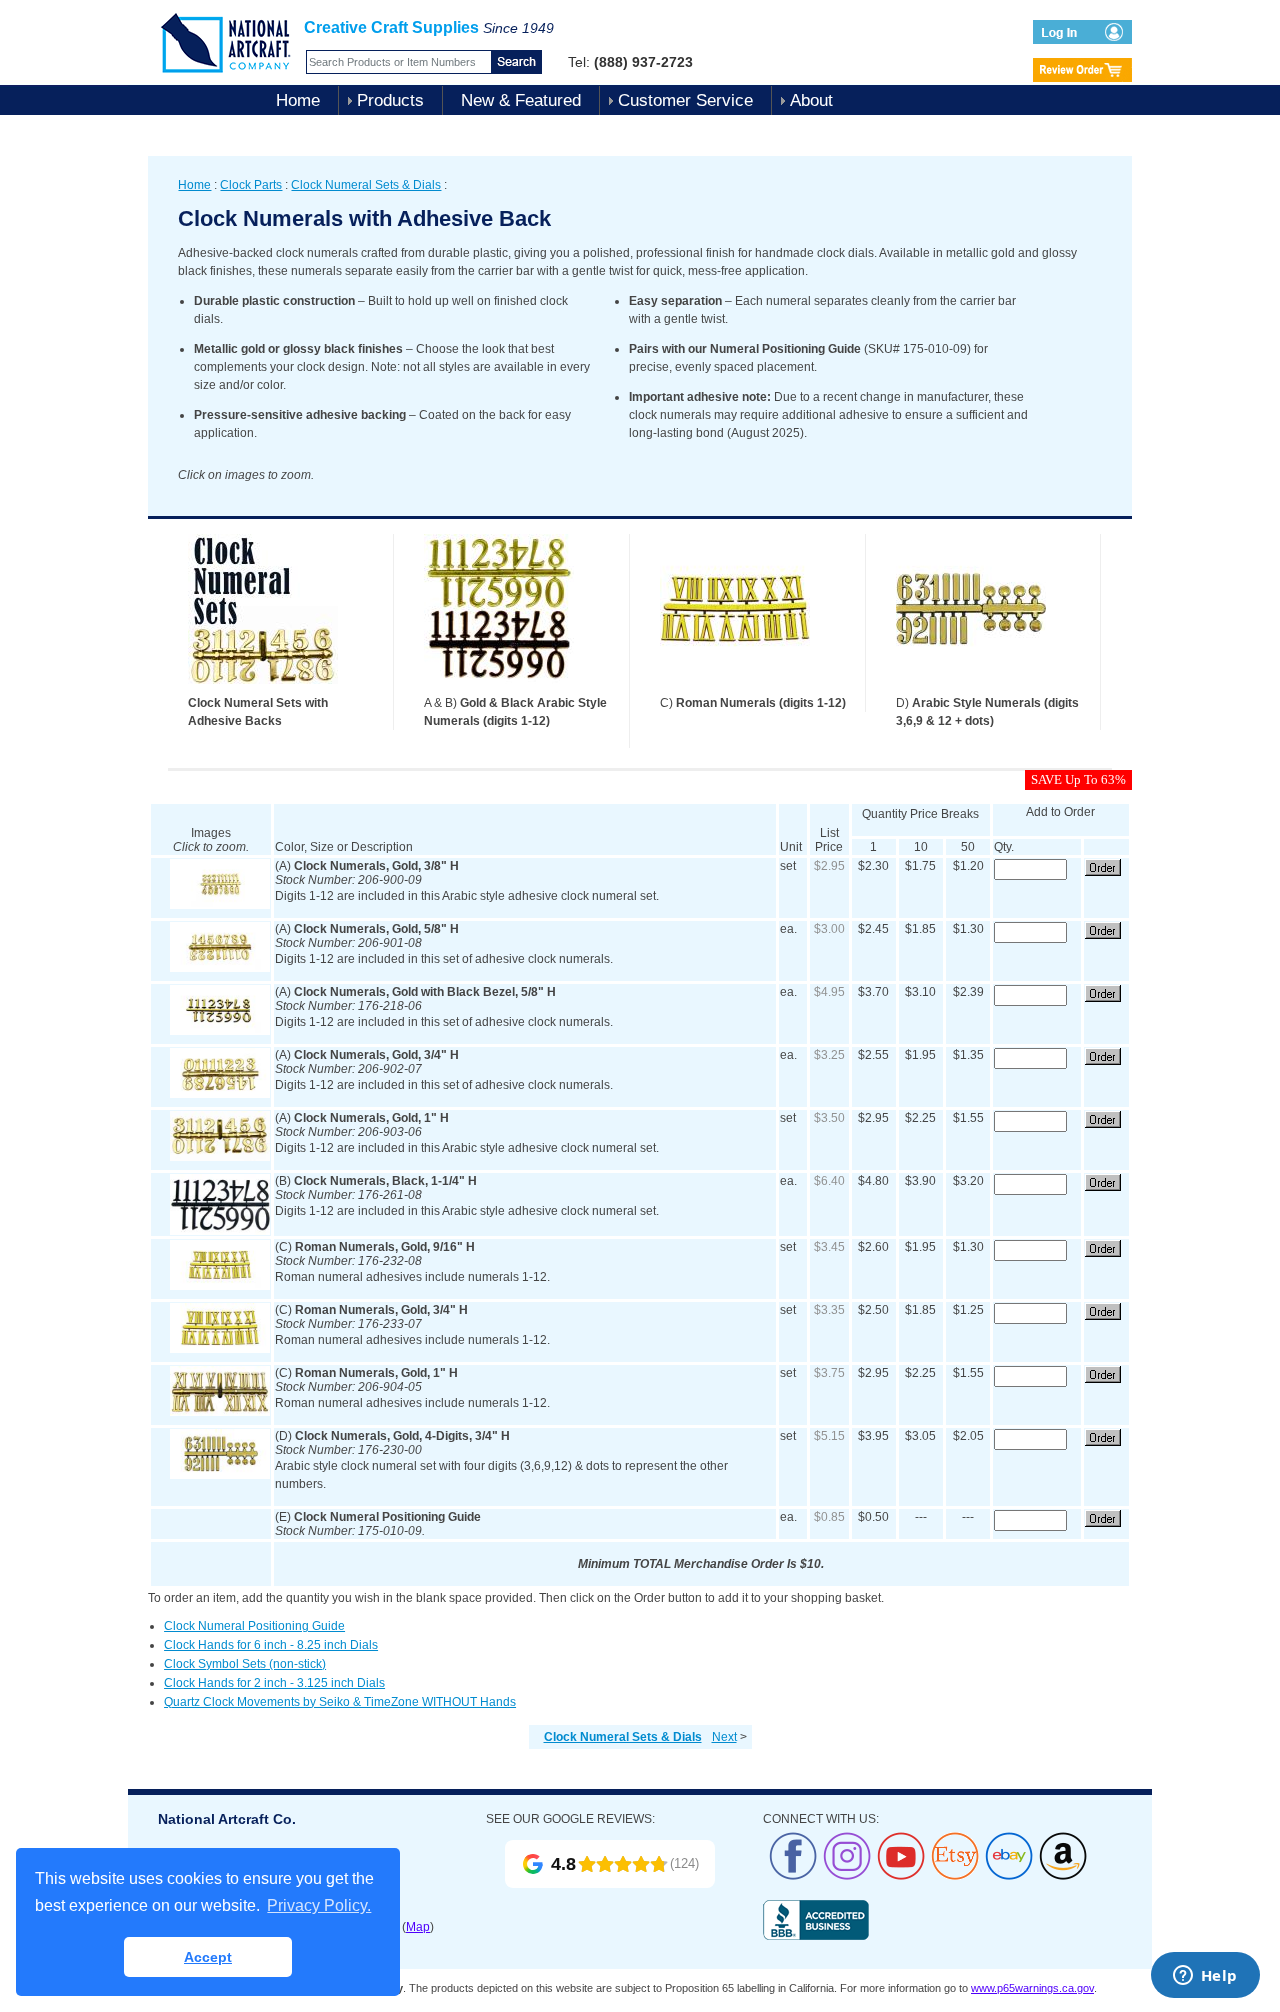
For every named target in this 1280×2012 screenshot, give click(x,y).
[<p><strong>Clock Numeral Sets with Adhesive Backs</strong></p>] (263, 690)
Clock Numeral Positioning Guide (254, 1626)
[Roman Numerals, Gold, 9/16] (220, 1286)
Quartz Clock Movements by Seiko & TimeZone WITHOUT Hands (340, 1702)
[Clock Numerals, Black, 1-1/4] (220, 1231)
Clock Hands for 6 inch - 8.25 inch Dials (271, 1645)
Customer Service (685, 100)
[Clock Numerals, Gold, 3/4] (220, 1094)
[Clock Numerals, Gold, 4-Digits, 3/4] (220, 1475)
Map (418, 1927)
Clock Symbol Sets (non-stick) (245, 1664)
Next (724, 1737)
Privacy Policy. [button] (319, 1905)
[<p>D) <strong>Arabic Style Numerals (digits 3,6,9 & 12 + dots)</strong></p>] (971, 690)
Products (390, 100)
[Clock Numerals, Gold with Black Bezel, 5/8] (220, 1031)
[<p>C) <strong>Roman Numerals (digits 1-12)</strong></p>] (735, 690)
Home (298, 100)
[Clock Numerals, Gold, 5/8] (220, 968)
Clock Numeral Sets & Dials (366, 185)
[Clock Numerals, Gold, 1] (220, 1157)
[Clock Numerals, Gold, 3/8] (220, 905)
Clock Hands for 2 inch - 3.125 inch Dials (274, 1683)
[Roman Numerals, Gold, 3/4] (220, 1349)
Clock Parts (251, 185)
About (811, 100)
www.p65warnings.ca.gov (1032, 1988)
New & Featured (521, 100)
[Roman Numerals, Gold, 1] (220, 1412)
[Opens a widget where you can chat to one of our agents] (1205, 1977)
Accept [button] (208, 1957)
